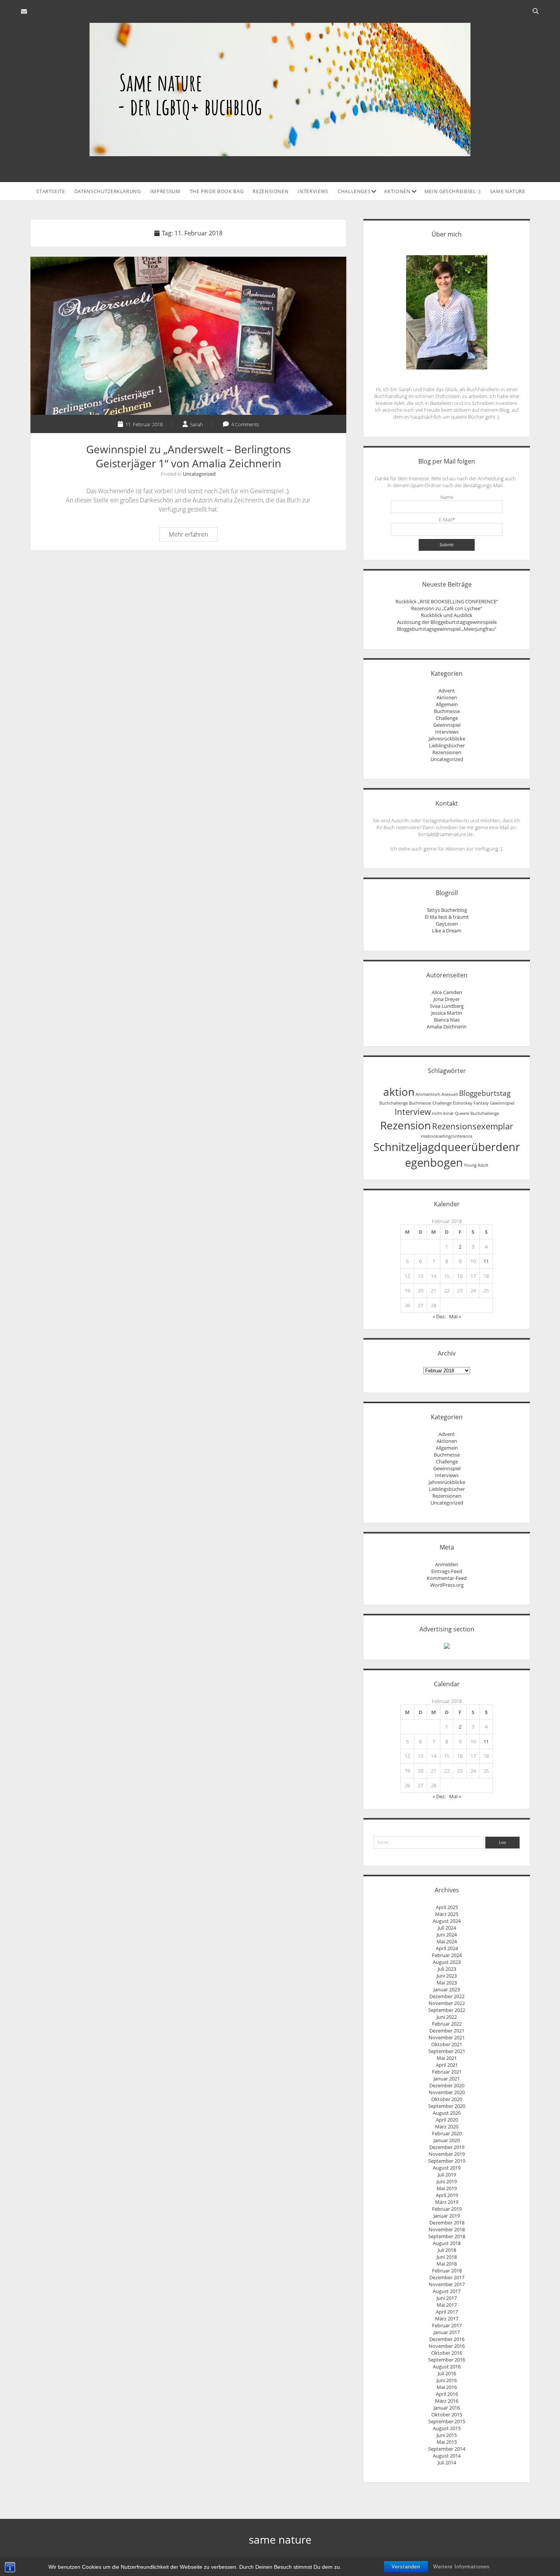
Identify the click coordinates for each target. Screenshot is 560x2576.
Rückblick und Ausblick (447, 615)
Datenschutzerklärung (108, 191)
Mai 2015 (447, 2442)
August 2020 (447, 2113)
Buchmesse (447, 711)
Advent (447, 691)
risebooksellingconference (447, 1136)
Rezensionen (270, 191)
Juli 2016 (447, 2373)
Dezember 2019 (447, 2147)
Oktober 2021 (447, 2044)
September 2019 (447, 2161)
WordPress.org (447, 1585)
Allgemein (447, 704)
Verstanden (406, 2567)
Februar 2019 (447, 2209)
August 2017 (447, 2291)
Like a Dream (447, 931)
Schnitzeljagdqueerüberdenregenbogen (447, 1155)
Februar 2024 (447, 1955)
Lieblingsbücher (447, 745)
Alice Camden (447, 992)
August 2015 (447, 2428)
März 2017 (447, 2319)
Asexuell (450, 1094)
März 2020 (447, 2127)
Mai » (455, 1316)
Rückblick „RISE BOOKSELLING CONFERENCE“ (447, 601)
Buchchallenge (394, 1103)
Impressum (165, 191)
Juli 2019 (447, 2175)
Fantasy (481, 1103)
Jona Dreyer (447, 999)
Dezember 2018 (447, 2223)
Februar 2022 (447, 2024)
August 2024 (447, 1921)
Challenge (447, 718)
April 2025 (447, 1907)
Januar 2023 (447, 1989)
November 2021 (447, 2037)
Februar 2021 (447, 2072)
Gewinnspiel (447, 725)
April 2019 (447, 2195)
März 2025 (447, 1914)
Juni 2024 (447, 1935)
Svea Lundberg (447, 1006)
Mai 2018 (447, 2264)
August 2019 (447, 2168)
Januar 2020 (447, 2140)
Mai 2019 (447, 2188)
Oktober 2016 (447, 2353)
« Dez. (439, 1316)
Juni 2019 (447, 2181)
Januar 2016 (447, 2408)
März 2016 (447, 2401)
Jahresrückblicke (447, 739)
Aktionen (397, 191)
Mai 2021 (447, 2058)
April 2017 (447, 2312)
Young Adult (476, 1165)
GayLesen (447, 924)
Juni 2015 (447, 2435)
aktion (399, 1092)
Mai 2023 (447, 1983)
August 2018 (447, 2243)
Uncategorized (199, 474)
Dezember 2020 (447, 2085)
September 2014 (447, 2449)
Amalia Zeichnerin (447, 1027)
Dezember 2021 (447, 2031)
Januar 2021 (447, 2079)
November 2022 (447, 2003)
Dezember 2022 (447, 1996)
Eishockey (463, 1103)
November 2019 (447, 2154)
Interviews (313, 191)
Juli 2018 (447, 2250)
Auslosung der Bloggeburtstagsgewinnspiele (447, 622)
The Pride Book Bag (217, 191)
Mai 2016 (447, 2387)
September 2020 (447, 2106)
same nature (508, 191)
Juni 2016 (447, 2380)
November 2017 (447, 2284)
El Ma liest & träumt (447, 917)
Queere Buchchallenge (477, 1113)
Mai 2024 (447, 1941)
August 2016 (447, 2367)
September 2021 (447, 2051)
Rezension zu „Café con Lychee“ (447, 608)
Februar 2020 (447, 2133)
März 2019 (447, 2202)
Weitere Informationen (461, 2567)
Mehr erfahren (193, 536)
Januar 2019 (447, 2216)
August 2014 (447, 2456)
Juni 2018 (447, 2257)
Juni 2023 (447, 1976)
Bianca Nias (447, 1020)
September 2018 (447, 2236)
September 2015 (447, 2421)
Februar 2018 (447, 2271)
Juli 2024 (447, 1928)
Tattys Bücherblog (447, 910)
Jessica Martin (447, 1013)
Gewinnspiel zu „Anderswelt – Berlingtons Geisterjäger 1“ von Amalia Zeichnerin (188, 336)
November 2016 (447, 2346)
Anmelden (447, 1564)
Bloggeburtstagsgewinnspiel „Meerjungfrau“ (447, 629)
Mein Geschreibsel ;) (453, 191)
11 (486, 1261)
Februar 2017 (447, 2325)
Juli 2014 (447, 2462)
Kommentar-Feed (447, 1578)
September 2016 (447, 2360)
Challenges (354, 191)
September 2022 (447, 2010)
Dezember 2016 (447, 2339)
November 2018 (447, 2229)
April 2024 (447, 1948)
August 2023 (447, 1962)
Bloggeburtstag (485, 1093)
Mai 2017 (447, 2305)
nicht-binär (443, 1113)
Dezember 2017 (447, 2277)
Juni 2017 (447, 2298)
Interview (413, 1112)
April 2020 (447, 2120)
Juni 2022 (447, 2017)
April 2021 (447, 2065)
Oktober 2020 (447, 2099)
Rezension (406, 1125)
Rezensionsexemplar (473, 1126)
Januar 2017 (447, 2332)
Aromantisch (428, 1094)
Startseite (51, 191)
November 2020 (447, 2092)
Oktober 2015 (447, 2415)
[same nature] (280, 152)
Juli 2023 (447, 1969)
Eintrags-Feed (447, 1571)
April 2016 (447, 2394)
